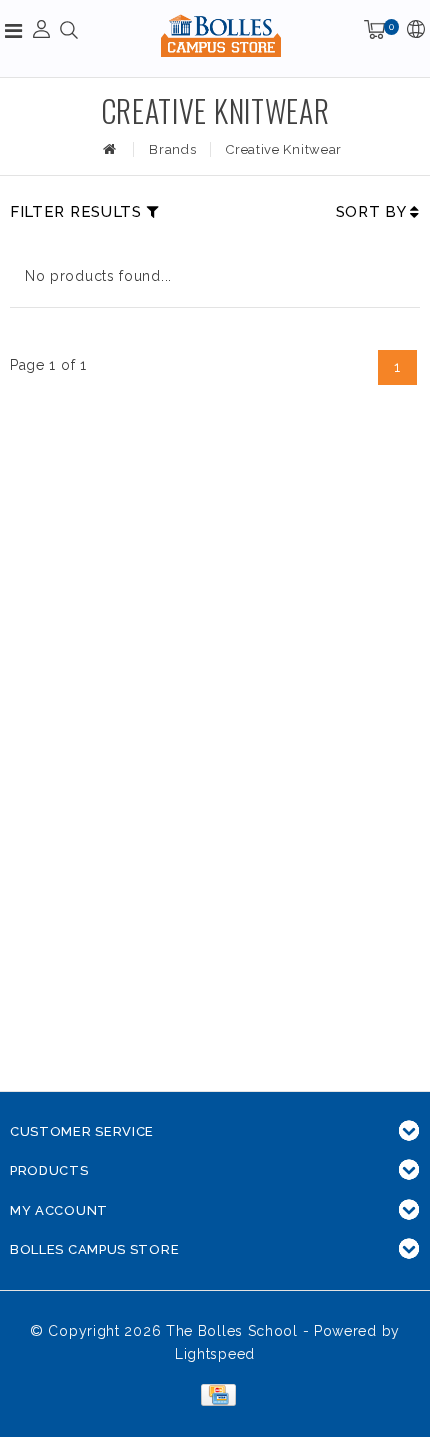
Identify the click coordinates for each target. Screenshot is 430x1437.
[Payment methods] (214, 1394)
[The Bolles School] (221, 35)
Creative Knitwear (284, 149)
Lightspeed (215, 1354)
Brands (172, 149)
